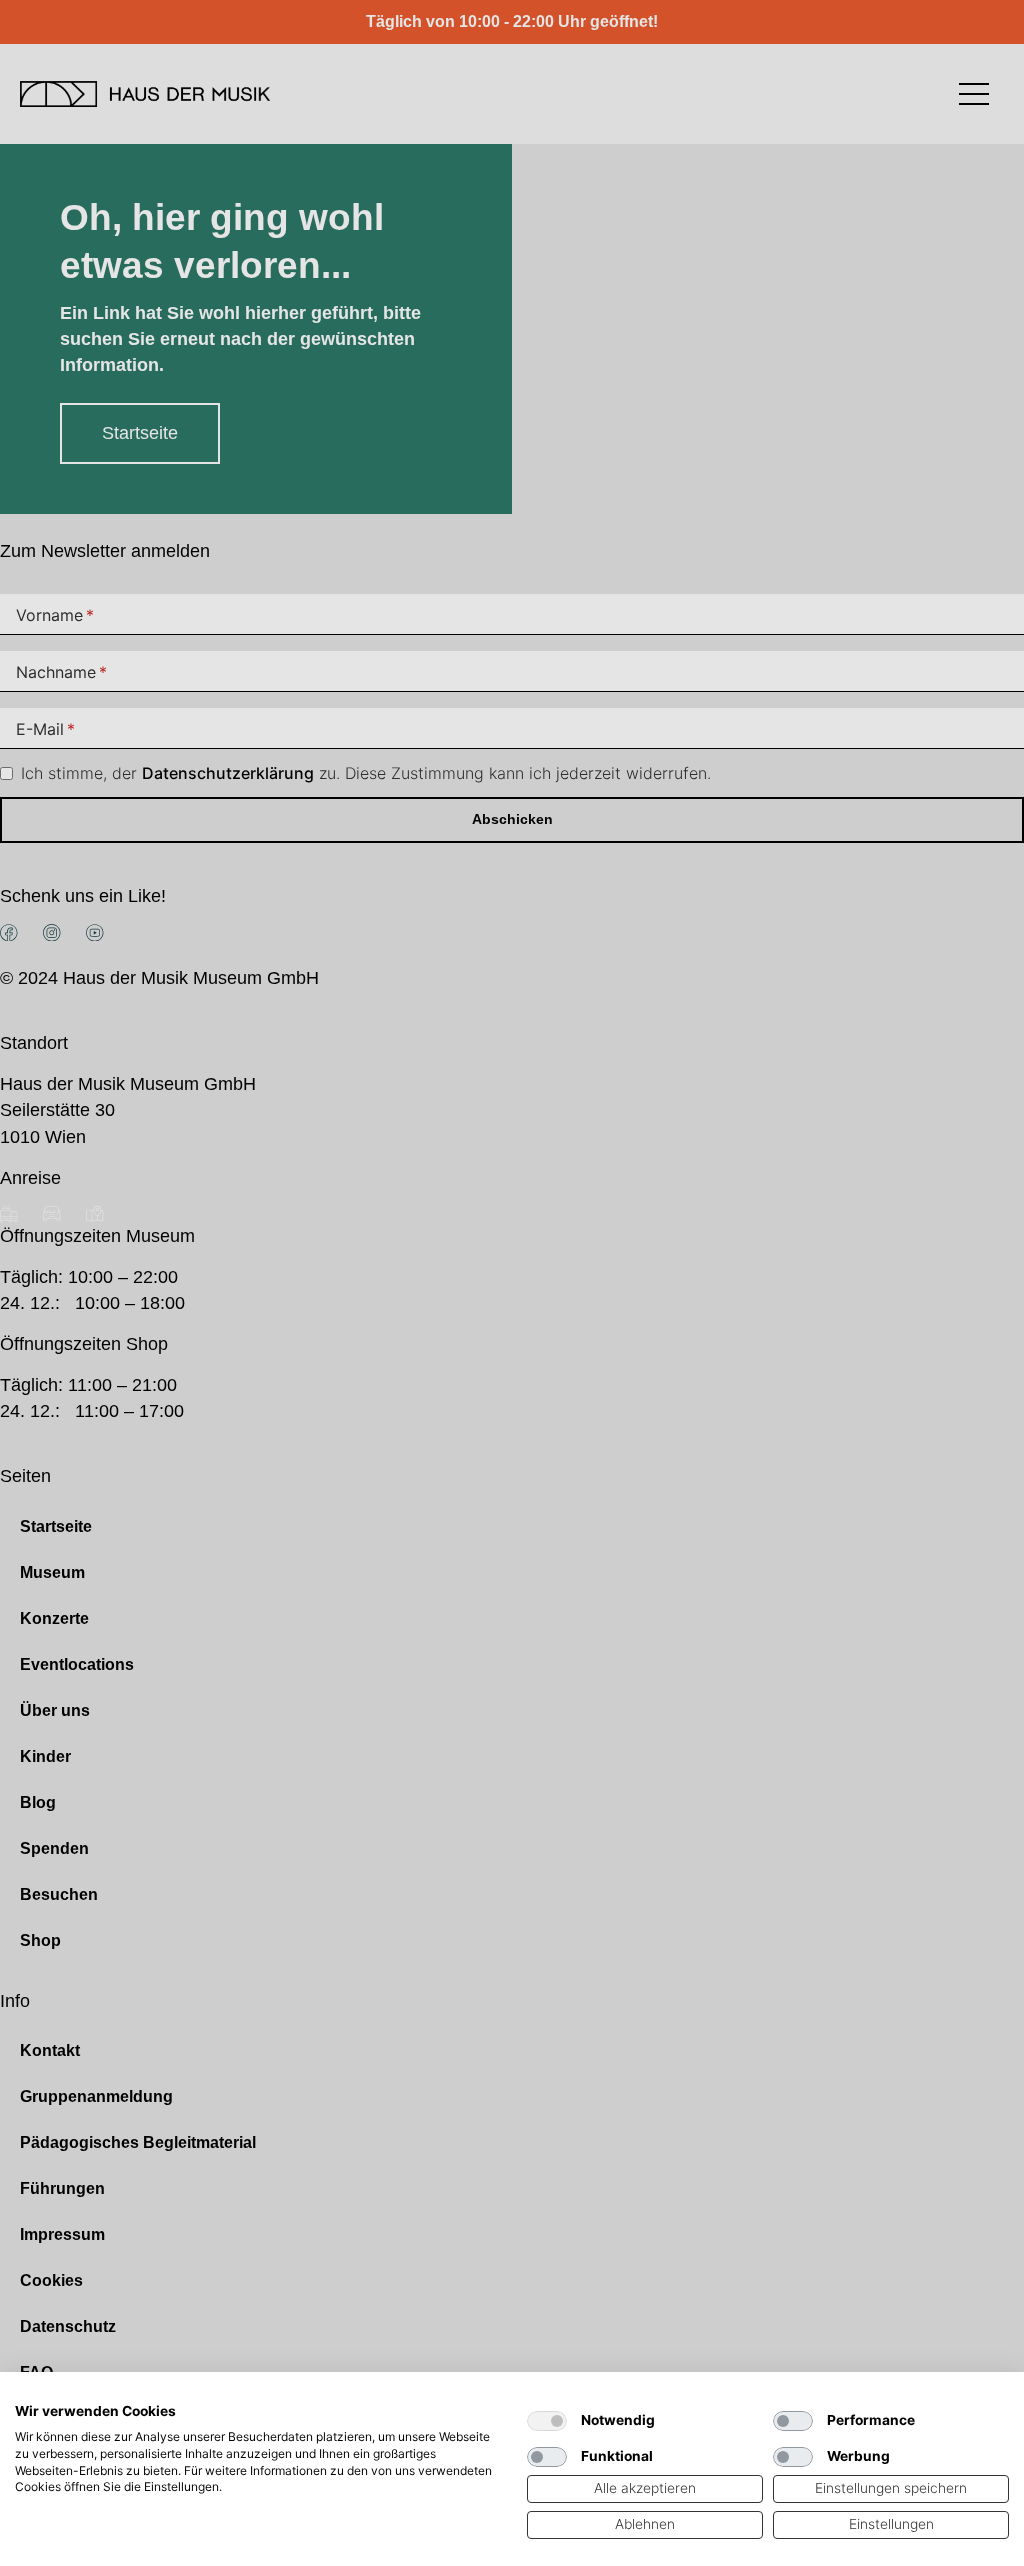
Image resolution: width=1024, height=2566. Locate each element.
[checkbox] (547, 2421)
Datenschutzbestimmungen (420, 2396)
